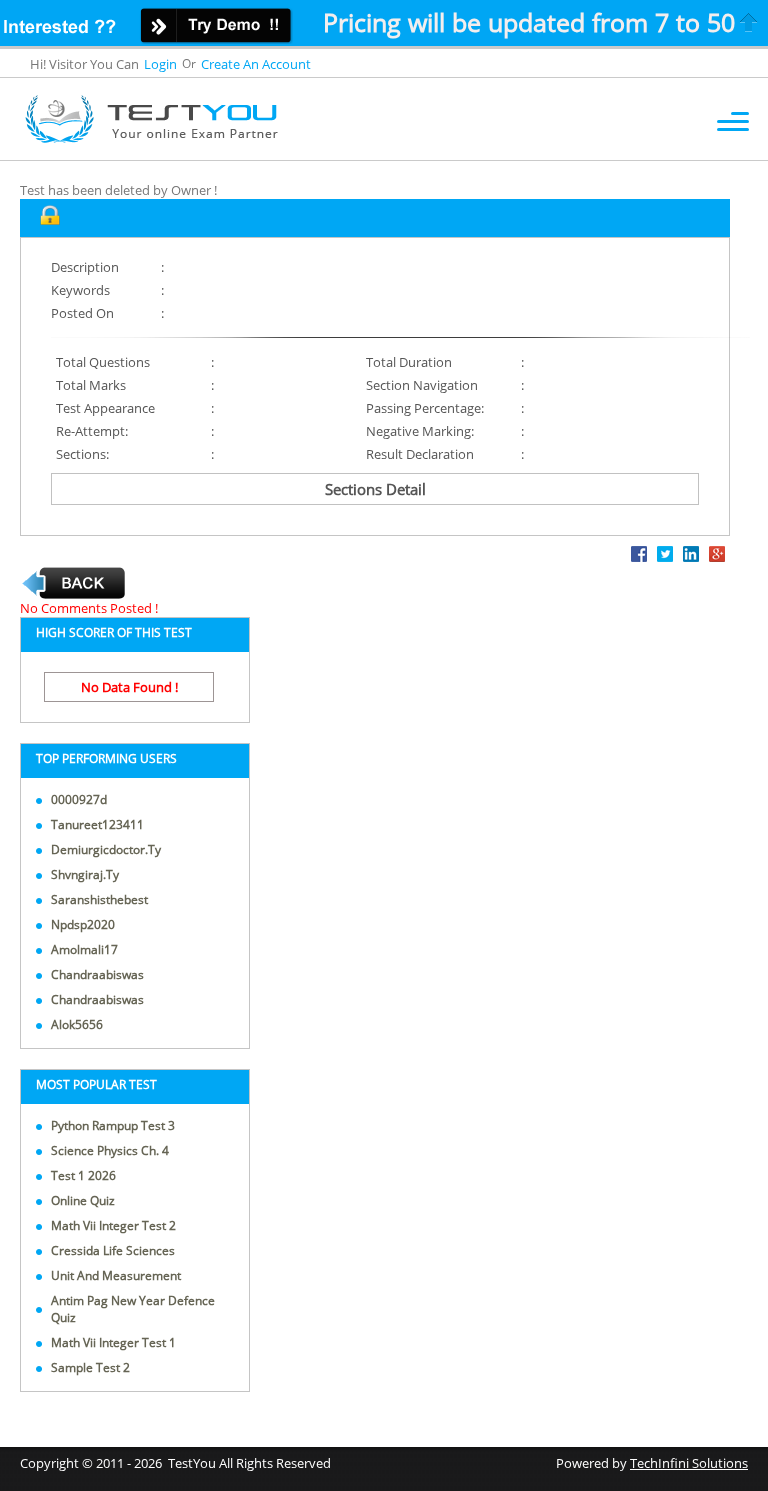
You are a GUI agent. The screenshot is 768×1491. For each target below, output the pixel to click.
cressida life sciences (113, 1250)
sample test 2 (90, 1367)
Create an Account (256, 64)
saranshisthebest (99, 899)
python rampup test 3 (113, 1125)
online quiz (83, 1200)
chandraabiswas (97, 974)
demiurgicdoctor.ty (106, 849)
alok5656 (77, 1024)
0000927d (79, 799)
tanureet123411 (97, 824)
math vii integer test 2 (113, 1225)
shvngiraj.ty (85, 874)
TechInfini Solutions (689, 1463)
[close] (749, 22)
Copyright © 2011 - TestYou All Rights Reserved (175, 1463)
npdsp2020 (83, 924)
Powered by (652, 1463)
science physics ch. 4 (110, 1150)
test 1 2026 (83, 1175)
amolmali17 (84, 949)
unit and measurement (116, 1275)
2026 (148, 1463)
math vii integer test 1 (113, 1342)
